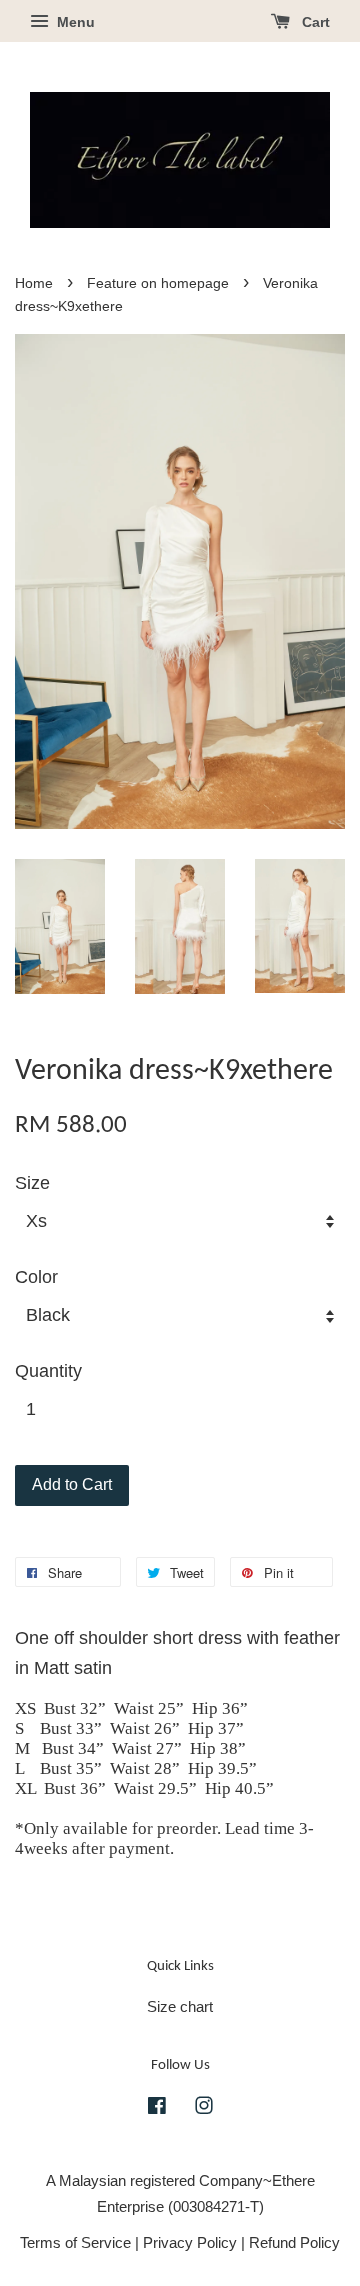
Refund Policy (294, 2242)
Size (32, 1183)
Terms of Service (75, 2242)
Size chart (180, 2006)
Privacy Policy (190, 2242)
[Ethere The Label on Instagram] (204, 2108)
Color (36, 1277)
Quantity (48, 1371)
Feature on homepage (158, 283)
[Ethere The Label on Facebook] (157, 2108)
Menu (74, 22)
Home (34, 283)
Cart (314, 22)
